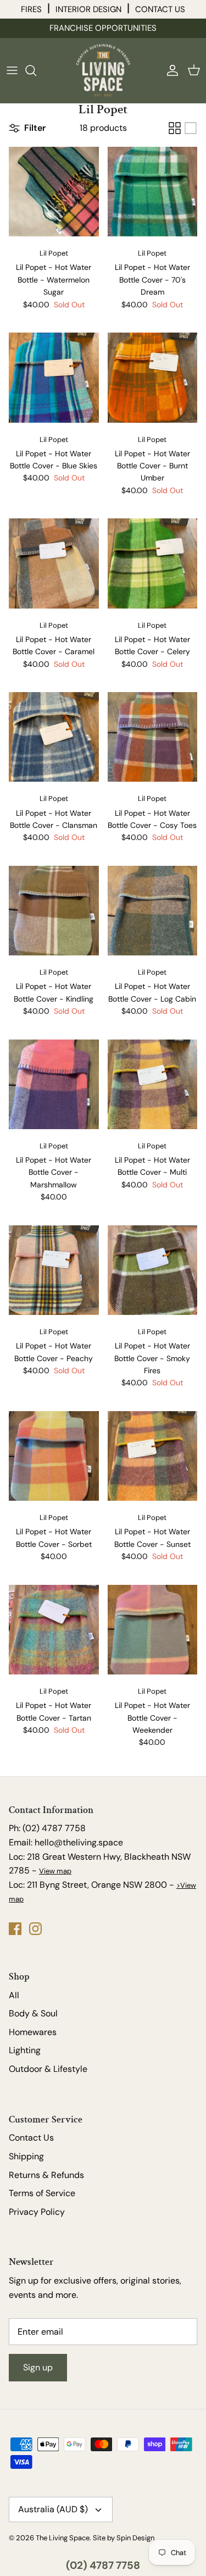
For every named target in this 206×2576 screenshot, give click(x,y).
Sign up (38, 2367)
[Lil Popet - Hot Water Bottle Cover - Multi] (153, 1085)
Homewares (33, 2032)
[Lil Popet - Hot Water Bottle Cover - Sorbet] (54, 1456)
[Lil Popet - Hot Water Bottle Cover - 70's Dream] (153, 192)
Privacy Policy (37, 2212)
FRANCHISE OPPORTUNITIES (103, 28)
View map (55, 1871)
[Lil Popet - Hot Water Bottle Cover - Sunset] (153, 1456)
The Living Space (63, 2538)
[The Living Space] (103, 70)
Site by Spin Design (124, 2538)
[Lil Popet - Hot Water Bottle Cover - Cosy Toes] (153, 737)
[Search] (36, 70)
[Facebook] (15, 1929)
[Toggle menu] (12, 70)
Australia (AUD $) (53, 2509)
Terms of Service (42, 2193)
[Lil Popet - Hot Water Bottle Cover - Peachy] (54, 1270)
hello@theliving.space (79, 1842)
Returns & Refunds (46, 2175)
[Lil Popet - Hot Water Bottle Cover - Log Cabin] (153, 911)
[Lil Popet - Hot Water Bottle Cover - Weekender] (153, 1630)
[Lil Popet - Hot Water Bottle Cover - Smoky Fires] (153, 1270)
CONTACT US (160, 9)
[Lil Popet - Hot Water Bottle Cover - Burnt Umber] (153, 378)
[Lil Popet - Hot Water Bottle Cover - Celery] (153, 563)
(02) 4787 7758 (103, 2565)
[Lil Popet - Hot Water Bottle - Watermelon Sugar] (54, 192)
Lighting (25, 2050)
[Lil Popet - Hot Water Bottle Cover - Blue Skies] (54, 378)
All (14, 1995)
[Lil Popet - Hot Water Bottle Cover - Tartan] (54, 1630)
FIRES (31, 9)
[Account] (170, 70)
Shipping (26, 2156)
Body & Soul (33, 2013)
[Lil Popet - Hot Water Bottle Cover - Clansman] (54, 737)
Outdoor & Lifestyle (48, 2069)
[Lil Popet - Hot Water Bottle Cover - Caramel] (54, 563)
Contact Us (31, 2138)
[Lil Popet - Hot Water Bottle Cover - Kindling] (54, 911)
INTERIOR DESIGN (88, 9)
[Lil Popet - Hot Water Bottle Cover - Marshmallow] (54, 1085)
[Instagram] (35, 1929)
